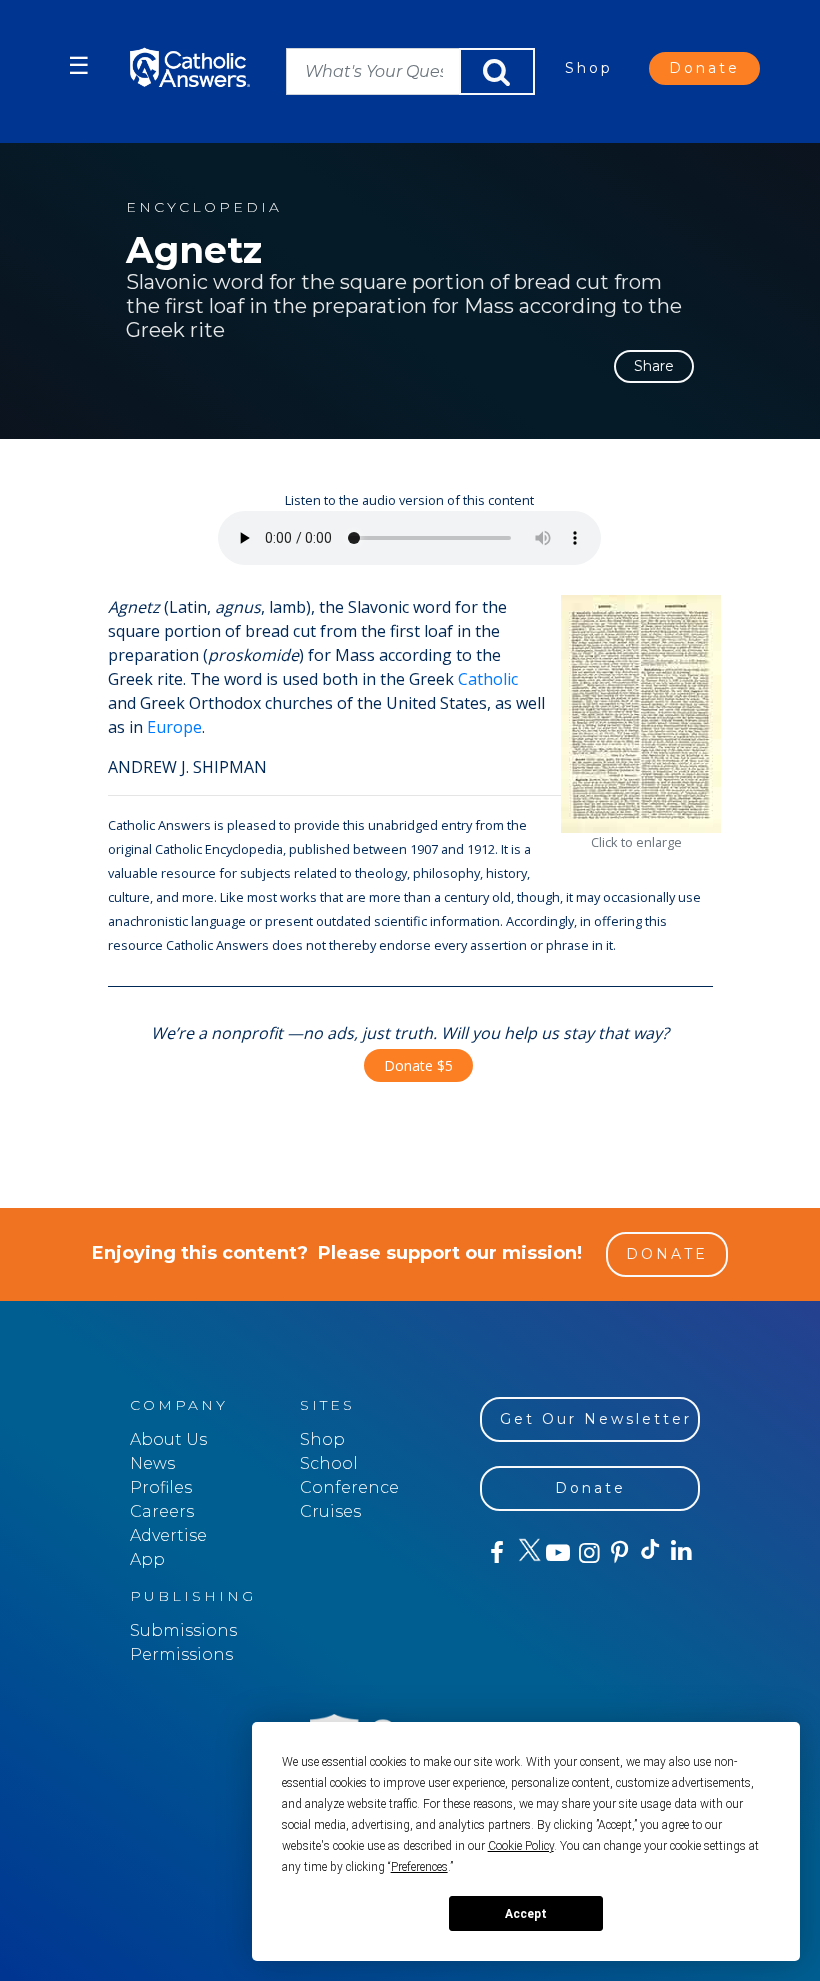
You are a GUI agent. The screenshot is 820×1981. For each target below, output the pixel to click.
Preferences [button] (419, 1867)
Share (654, 366)
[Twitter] (526, 1553)
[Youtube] (557, 1553)
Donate (704, 68)
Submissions (183, 1630)
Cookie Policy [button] (521, 1846)
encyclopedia (204, 207)
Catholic (488, 679)
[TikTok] (649, 1553)
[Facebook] (495, 1553)
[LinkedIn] (680, 1552)
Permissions (181, 1654)
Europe (174, 727)
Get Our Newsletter (596, 1419)
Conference (349, 1487)
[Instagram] (587, 1553)
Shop (589, 68)
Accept (526, 1914)
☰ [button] (79, 65)
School (329, 1463)
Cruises (330, 1511)
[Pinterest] (618, 1553)
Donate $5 (418, 1065)
